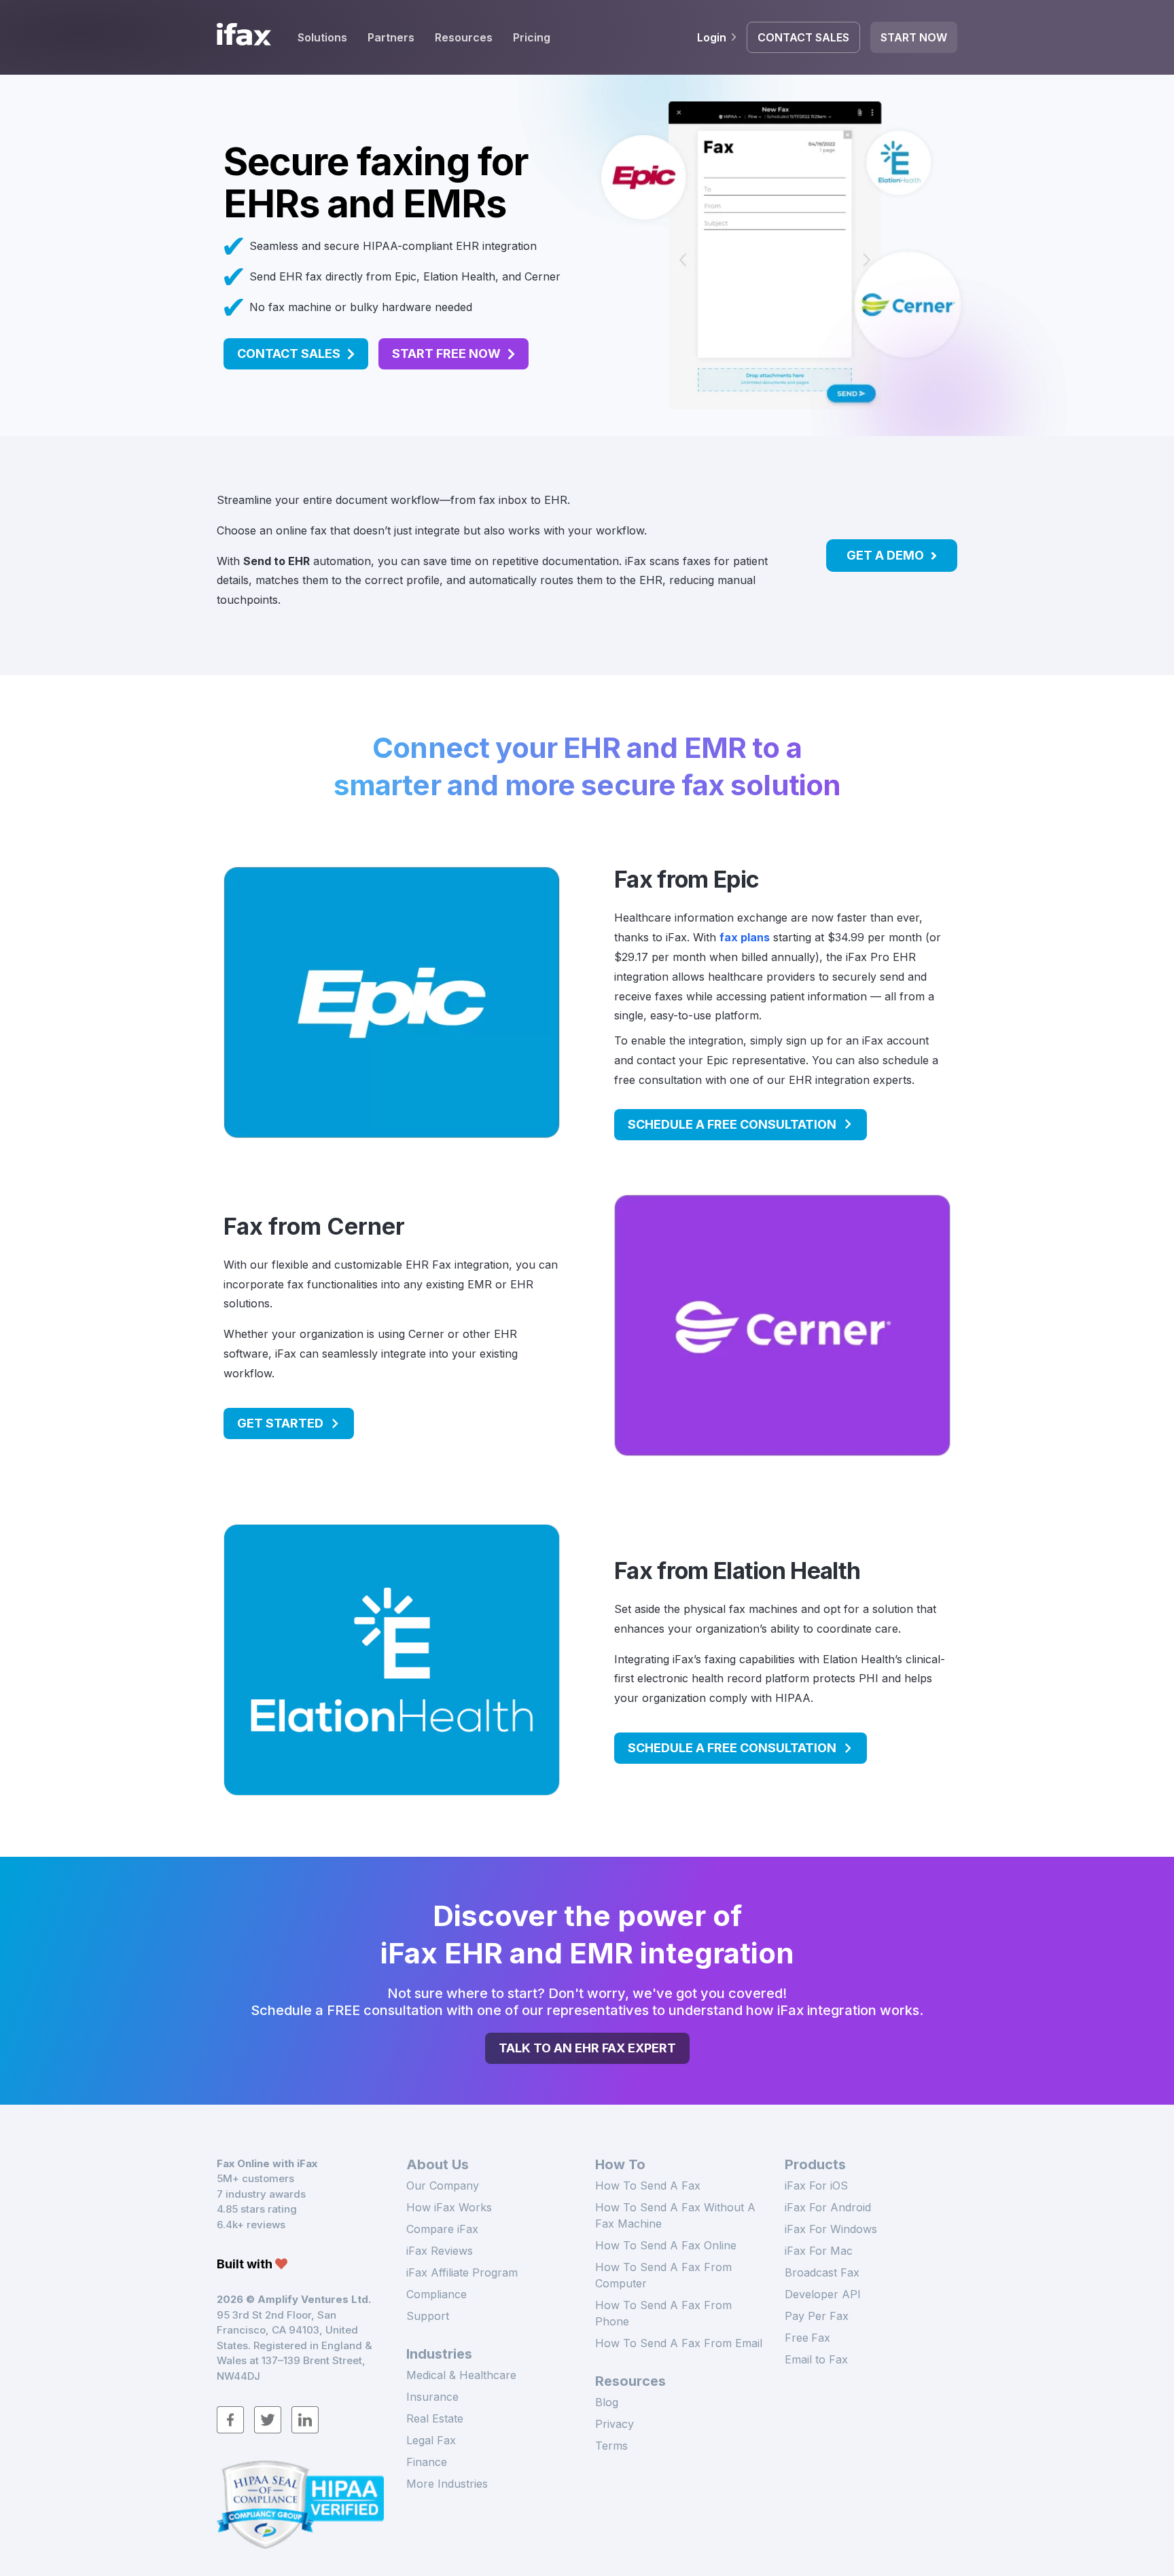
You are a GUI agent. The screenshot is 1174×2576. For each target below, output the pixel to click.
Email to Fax (816, 2359)
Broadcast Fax (822, 2272)
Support (428, 2316)
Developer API (823, 2294)
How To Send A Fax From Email (679, 2343)
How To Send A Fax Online (666, 2245)
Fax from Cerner (314, 1226)
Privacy (615, 2424)
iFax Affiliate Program (462, 2272)
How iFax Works (449, 2207)
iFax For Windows (831, 2229)
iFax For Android (828, 2207)
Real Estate (435, 2418)
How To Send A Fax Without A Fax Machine (675, 2215)
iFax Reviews (440, 2251)
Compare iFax (442, 2229)
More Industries (447, 2484)
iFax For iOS (816, 2185)
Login (712, 37)
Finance (427, 2462)
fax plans (745, 937)
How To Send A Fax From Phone (663, 2313)
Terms (611, 2446)
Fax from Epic (687, 879)
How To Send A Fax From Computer (663, 2275)
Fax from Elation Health (737, 1571)
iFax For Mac (819, 2251)
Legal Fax (431, 2440)
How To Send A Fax (648, 2185)
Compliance (437, 2294)
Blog (607, 2402)
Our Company (443, 2185)
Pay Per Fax (817, 2316)
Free (807, 2338)
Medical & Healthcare (461, 2375)
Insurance (432, 2397)
